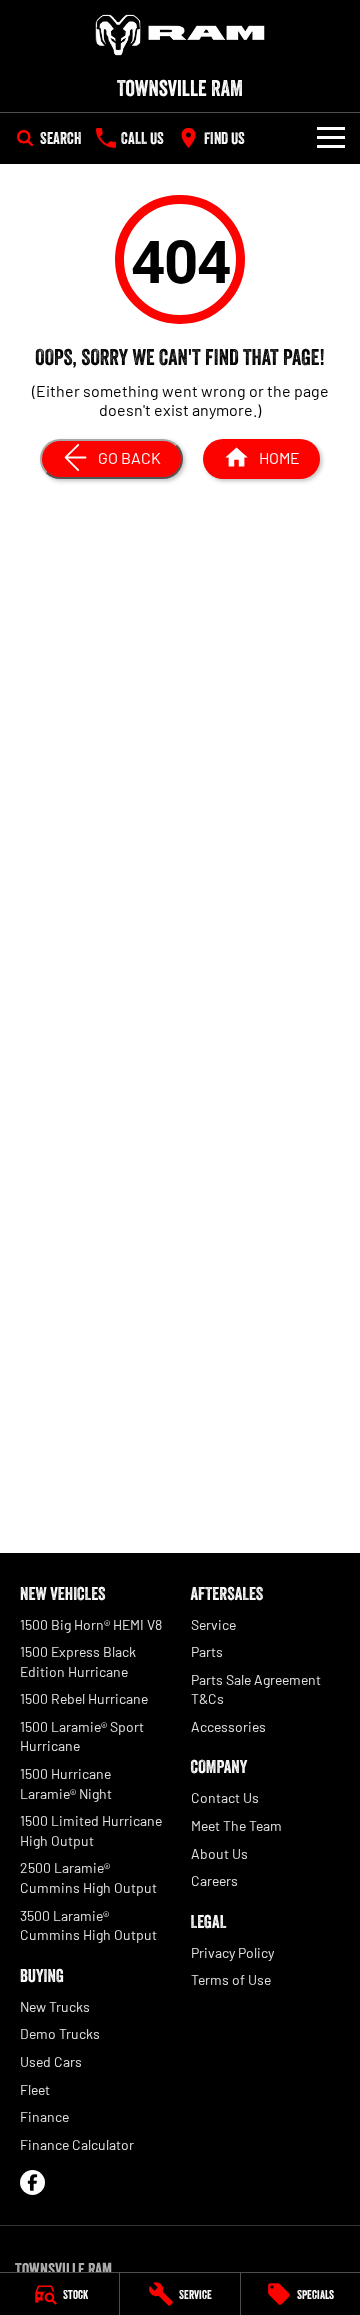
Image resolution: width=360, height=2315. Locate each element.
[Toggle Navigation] (331, 138)
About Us (219, 1853)
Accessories (228, 1726)
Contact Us (225, 1797)
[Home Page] (180, 35)
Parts (207, 1651)
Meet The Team (236, 1825)
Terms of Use (231, 1979)
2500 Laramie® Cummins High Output (88, 1877)
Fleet (35, 2089)
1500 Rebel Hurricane (84, 1698)
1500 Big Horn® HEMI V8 (91, 1624)
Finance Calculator (77, 2144)
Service (213, 1624)
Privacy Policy (232, 1952)
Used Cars (51, 2061)
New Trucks (55, 2006)
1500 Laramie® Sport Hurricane (82, 1736)
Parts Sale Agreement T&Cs (256, 1689)
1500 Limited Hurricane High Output (91, 1830)
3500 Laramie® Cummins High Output (88, 1925)
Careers (214, 1880)
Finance (44, 2116)
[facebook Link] (32, 2182)
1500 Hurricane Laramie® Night (66, 1783)
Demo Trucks (60, 2033)
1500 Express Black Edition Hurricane (78, 1661)
